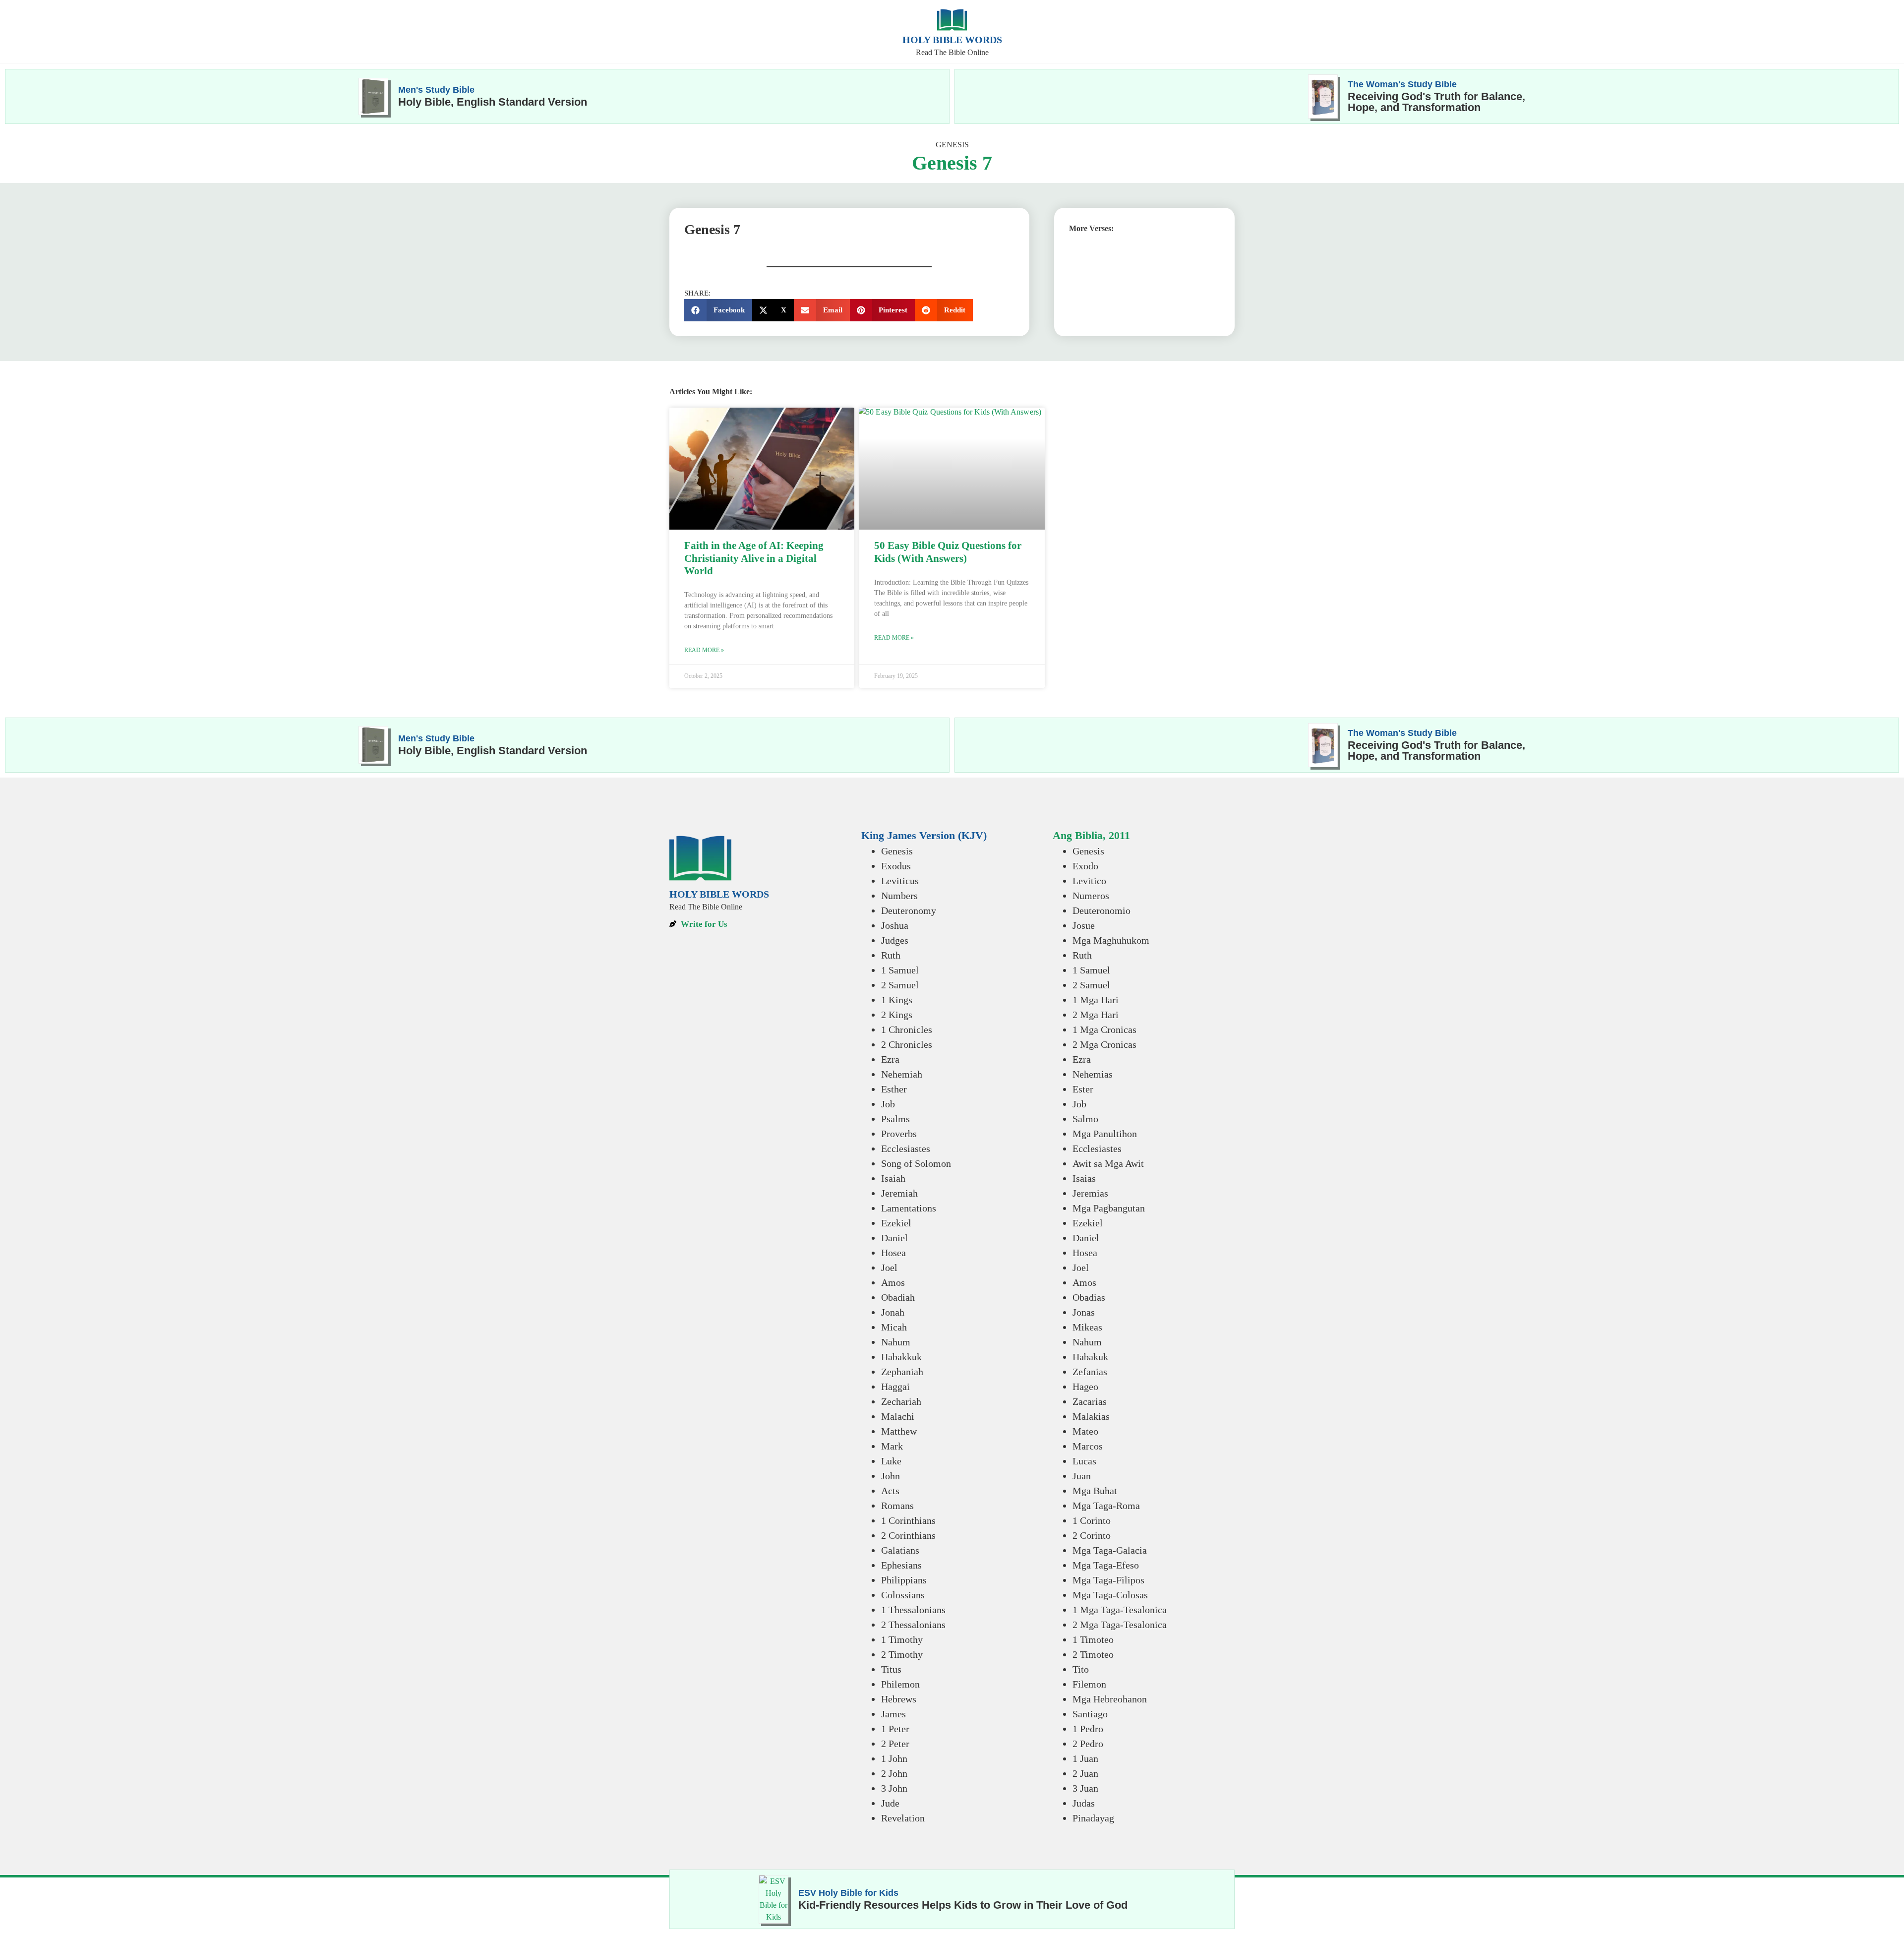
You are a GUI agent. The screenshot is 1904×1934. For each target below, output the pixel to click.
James (893, 1714)
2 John (894, 1773)
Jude (890, 1803)
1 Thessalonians (913, 1610)
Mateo (1085, 1431)
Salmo (1085, 1119)
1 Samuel (900, 970)
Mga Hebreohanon (1110, 1699)
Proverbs (899, 1134)
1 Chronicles (907, 1029)
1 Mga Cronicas (1104, 1029)
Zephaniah (902, 1372)
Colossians (903, 1595)
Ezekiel (896, 1223)
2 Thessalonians (913, 1625)
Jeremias (1090, 1193)
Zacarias (1090, 1401)
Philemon (900, 1684)
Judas (1084, 1803)
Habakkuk (901, 1357)
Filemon (1089, 1684)
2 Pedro (1088, 1744)
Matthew (899, 1431)
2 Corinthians (908, 1535)
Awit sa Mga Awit (1108, 1163)
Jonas (1084, 1312)
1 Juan (1085, 1758)
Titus (891, 1669)
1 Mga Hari (1096, 1000)
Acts (890, 1491)
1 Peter (895, 1729)
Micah (894, 1327)
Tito (1081, 1669)
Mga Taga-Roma (1106, 1506)
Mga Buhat (1095, 1491)
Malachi (898, 1416)
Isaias (1084, 1178)
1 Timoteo (1093, 1639)
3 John (894, 1788)
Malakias (1091, 1416)
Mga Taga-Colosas (1110, 1595)
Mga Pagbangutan (1109, 1208)
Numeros (1091, 896)
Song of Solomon (916, 1163)
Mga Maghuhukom (1111, 940)
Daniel (894, 1238)
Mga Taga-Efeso (1106, 1565)
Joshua (895, 925)
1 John (894, 1758)
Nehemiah (902, 1074)
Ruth (891, 955)
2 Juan (1085, 1773)
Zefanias (1090, 1372)
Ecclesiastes (906, 1148)
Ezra (890, 1059)
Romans (897, 1506)
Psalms (895, 1119)
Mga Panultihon (1105, 1134)
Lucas (1084, 1461)
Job (888, 1104)
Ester (1083, 1089)
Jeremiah (899, 1193)
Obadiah (898, 1297)
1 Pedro (1088, 1729)
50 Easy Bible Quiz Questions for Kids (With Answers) (948, 552)
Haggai (895, 1387)
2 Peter (895, 1744)
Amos (893, 1282)
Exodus (896, 866)
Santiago (1090, 1714)
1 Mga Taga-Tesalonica (1120, 1610)
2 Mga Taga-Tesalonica (1120, 1625)
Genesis (952, 145)
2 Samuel (900, 985)
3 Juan (1085, 1788)
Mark (892, 1446)
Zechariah (901, 1401)
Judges (895, 940)
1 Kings (897, 1000)
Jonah (893, 1312)
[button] (718, 310)
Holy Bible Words (952, 40)
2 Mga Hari (1096, 1015)
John (891, 1476)
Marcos (1088, 1446)
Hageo (1085, 1387)
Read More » (704, 650)
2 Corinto (1092, 1535)
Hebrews (899, 1699)
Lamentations (909, 1208)
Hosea (893, 1253)
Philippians (904, 1580)
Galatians (900, 1550)
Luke (891, 1461)
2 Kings (897, 1015)
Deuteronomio (1101, 910)
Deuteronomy (909, 910)
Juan (1082, 1476)
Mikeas (1087, 1327)
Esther (894, 1089)
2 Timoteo (1093, 1654)
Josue (1084, 925)
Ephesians (901, 1565)
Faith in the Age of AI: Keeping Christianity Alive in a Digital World (754, 558)
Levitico (1089, 881)
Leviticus (900, 881)
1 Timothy (902, 1639)
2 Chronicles (907, 1044)
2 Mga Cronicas (1104, 1044)
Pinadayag (1093, 1818)
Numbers (899, 896)
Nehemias (1093, 1074)
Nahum (896, 1342)
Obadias (1089, 1297)
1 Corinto (1092, 1520)
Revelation (903, 1818)
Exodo (1085, 866)
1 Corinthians (908, 1520)
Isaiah (893, 1178)
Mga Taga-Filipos (1108, 1580)
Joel (889, 1268)
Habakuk (1090, 1357)
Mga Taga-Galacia (1110, 1550)
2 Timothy (902, 1654)
